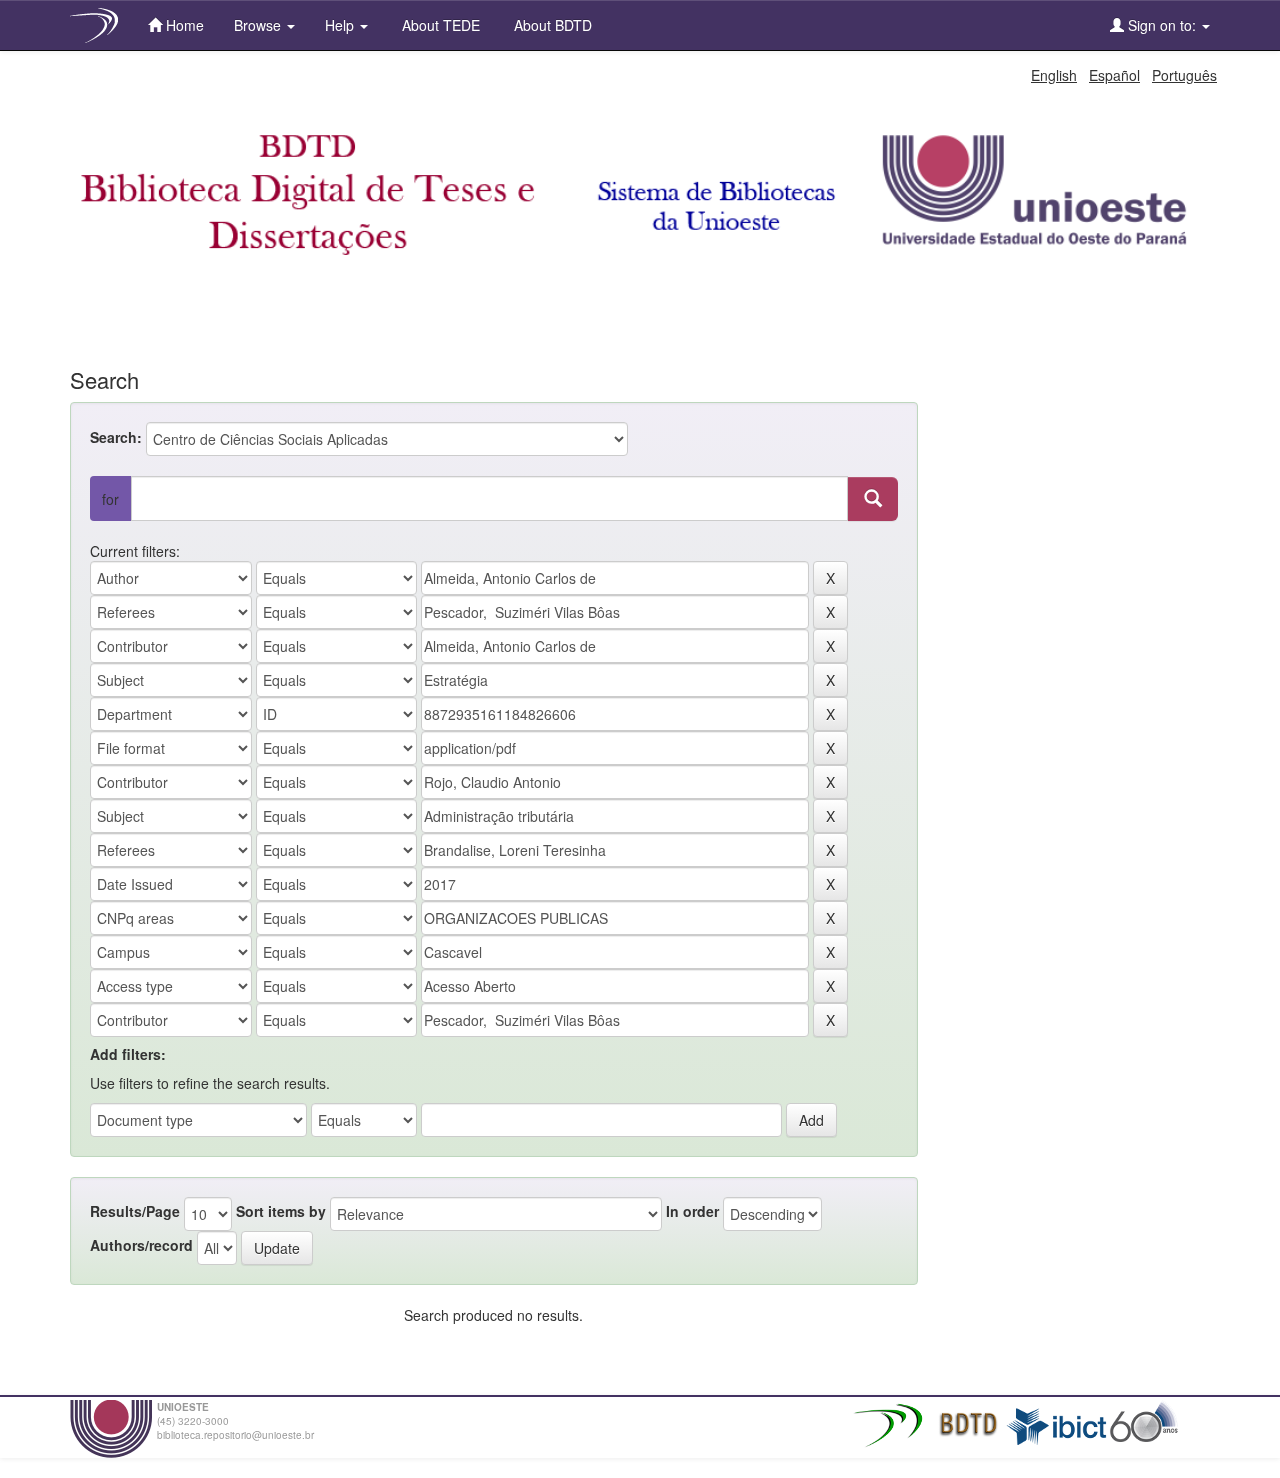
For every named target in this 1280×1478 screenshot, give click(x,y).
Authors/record (141, 1245)
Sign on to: (1162, 25)
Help (341, 25)
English (1054, 75)
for (110, 499)
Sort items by (281, 1211)
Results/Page (135, 1211)
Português (1184, 75)
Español (1114, 75)
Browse (259, 25)
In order (692, 1211)
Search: (116, 437)
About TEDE (439, 25)
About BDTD (551, 25)
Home (183, 25)
